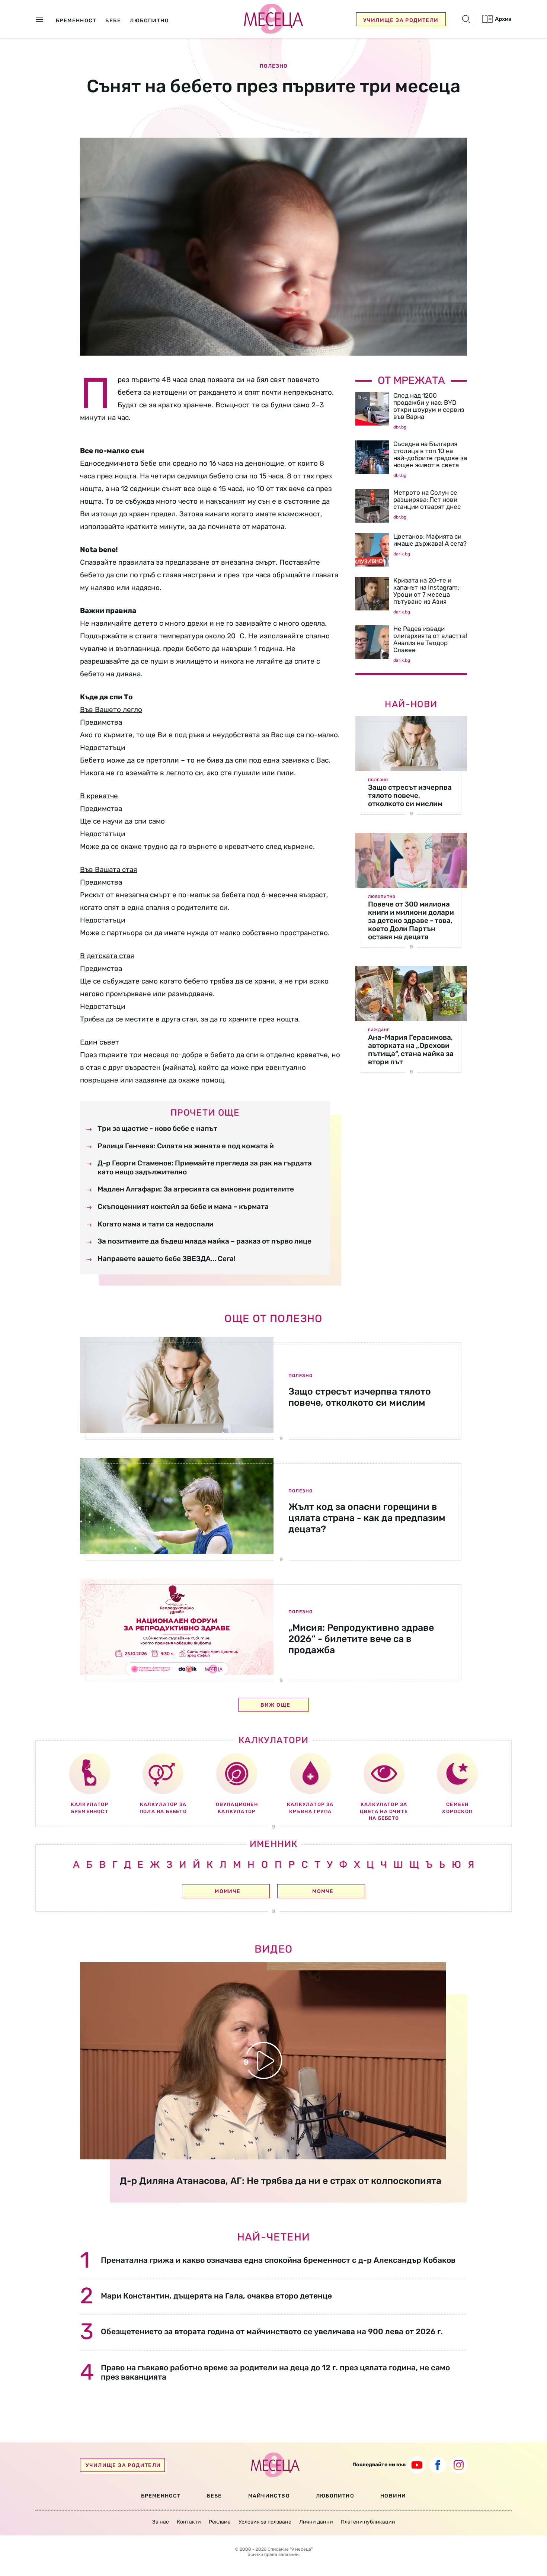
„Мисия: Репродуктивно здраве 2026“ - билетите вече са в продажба (361, 1639)
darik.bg (402, 554)
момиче (228, 1891)
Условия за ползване (265, 2522)
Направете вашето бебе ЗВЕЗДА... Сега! (167, 1259)
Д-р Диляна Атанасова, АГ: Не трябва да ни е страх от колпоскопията (281, 2181)
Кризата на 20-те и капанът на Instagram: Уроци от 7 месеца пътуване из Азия (426, 591)
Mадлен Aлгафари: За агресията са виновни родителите (196, 1189)
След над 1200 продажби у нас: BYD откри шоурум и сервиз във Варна (429, 406)
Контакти (189, 2522)
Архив (503, 19)
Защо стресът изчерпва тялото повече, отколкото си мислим (410, 795)
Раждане (379, 1030)
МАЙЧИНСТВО (269, 2496)
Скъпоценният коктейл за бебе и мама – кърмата (183, 1207)
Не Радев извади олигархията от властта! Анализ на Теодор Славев (430, 639)
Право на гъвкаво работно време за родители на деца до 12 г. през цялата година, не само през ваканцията (275, 2372)
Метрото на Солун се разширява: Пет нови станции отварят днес (427, 500)
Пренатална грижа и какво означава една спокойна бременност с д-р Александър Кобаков (278, 2260)
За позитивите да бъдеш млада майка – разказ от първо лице (204, 1241)
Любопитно (382, 897)
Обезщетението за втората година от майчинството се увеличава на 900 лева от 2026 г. (272, 2331)
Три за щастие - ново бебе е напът (157, 1128)
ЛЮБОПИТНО (335, 2496)
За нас (161, 2522)
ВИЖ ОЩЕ (276, 1705)
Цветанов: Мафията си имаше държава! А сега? (430, 540)
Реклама (220, 2522)
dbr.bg (400, 427)
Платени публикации (368, 2522)
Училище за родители (401, 20)
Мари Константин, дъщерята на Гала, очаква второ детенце (216, 2296)
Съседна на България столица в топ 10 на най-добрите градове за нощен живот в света (430, 454)
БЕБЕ (215, 2496)
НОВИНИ (393, 2496)
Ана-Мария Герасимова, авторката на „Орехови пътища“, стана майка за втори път (411, 1050)
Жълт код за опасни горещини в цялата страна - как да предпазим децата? (367, 1518)
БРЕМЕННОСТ (161, 2496)
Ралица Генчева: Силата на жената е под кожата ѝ (186, 1146)
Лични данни (316, 2522)
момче (323, 1891)
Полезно (274, 66)
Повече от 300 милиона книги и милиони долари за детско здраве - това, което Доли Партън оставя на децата (411, 920)
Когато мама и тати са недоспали (156, 1224)
